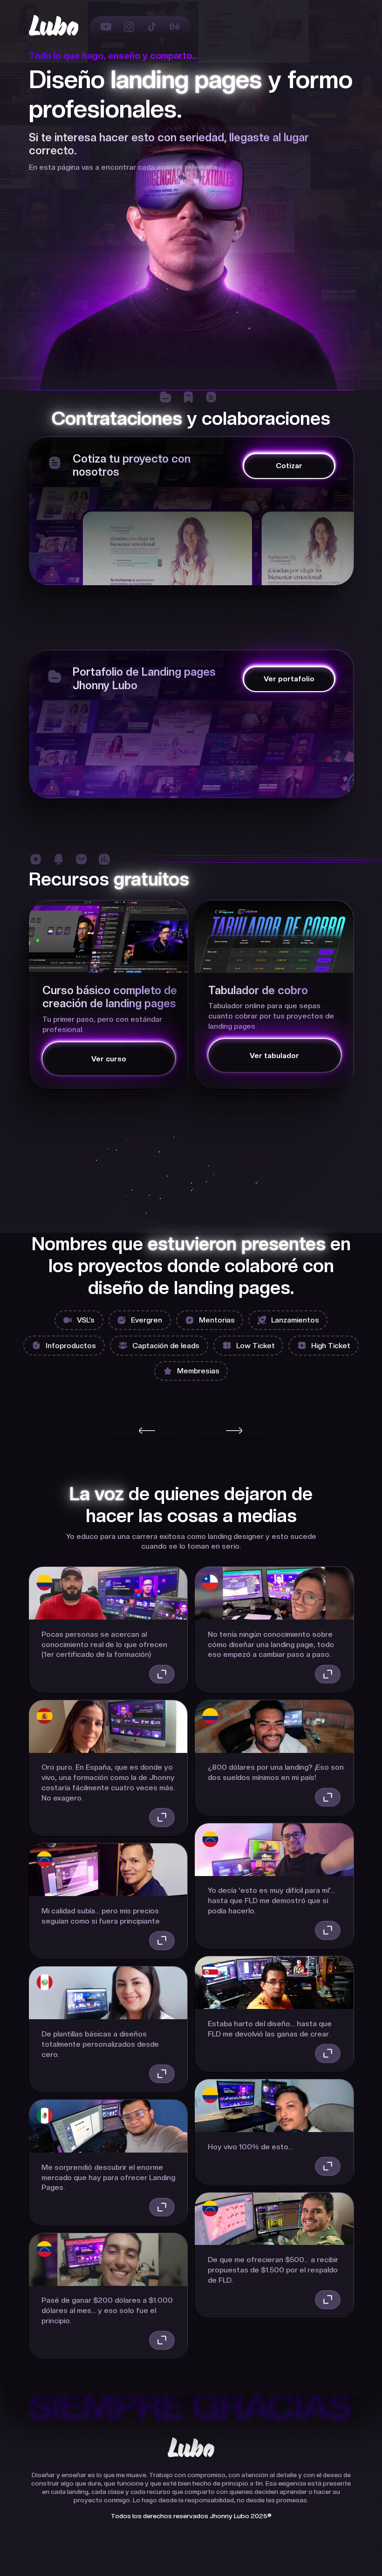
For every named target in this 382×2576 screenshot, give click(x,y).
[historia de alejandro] (328, 1797)
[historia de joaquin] (328, 1674)
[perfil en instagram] (129, 27)
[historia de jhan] (162, 2340)
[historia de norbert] (162, 1940)
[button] (147, 1431)
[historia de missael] (162, 2207)
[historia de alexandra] (162, 1674)
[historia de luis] (328, 2166)
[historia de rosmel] (162, 1817)
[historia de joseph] (328, 2299)
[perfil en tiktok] (152, 27)
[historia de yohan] (328, 1930)
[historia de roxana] (162, 2074)
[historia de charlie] (328, 2053)
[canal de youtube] (106, 27)
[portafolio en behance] (175, 27)
